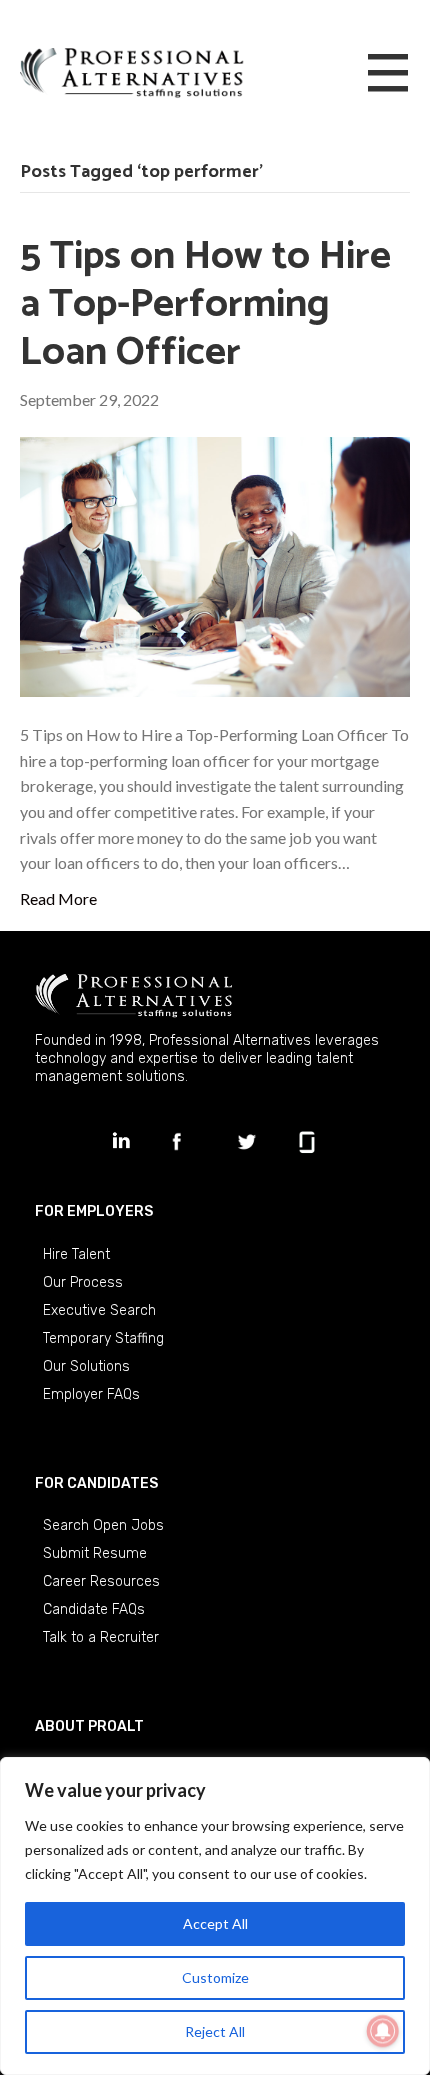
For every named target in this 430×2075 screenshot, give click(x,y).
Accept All (215, 1923)
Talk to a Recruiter (101, 1637)
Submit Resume (95, 1553)
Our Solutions (86, 1366)
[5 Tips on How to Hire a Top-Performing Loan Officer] (215, 564)
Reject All (215, 2031)
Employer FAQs (91, 1394)
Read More (58, 898)
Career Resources (101, 1581)
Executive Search (99, 1310)
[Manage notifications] (383, 2031)
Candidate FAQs (94, 1609)
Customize (215, 1977)
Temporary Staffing (103, 1338)
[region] (215, 1916)
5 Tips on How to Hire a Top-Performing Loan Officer (205, 305)
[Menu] (388, 74)
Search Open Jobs (103, 1525)
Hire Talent (76, 1254)
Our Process (83, 1282)
